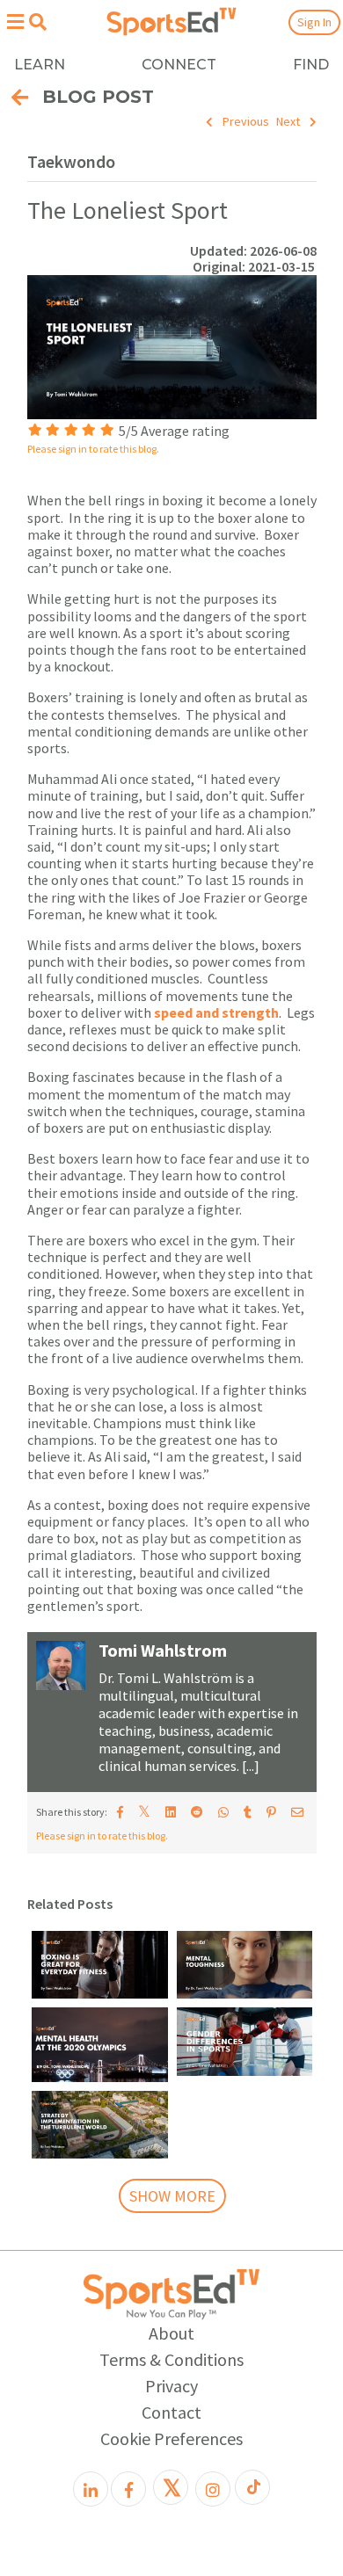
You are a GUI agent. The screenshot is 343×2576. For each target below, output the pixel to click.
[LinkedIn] (91, 2489)
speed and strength (216, 1012)
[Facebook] (128, 2489)
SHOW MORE (172, 2196)
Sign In (314, 22)
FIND (311, 65)
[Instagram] (213, 2489)
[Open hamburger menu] (15, 22)
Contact (171, 2412)
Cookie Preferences (171, 2438)
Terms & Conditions (171, 2359)
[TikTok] (252, 2487)
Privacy (171, 2386)
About (171, 2333)
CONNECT (179, 65)
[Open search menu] (37, 22)
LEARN (40, 65)
